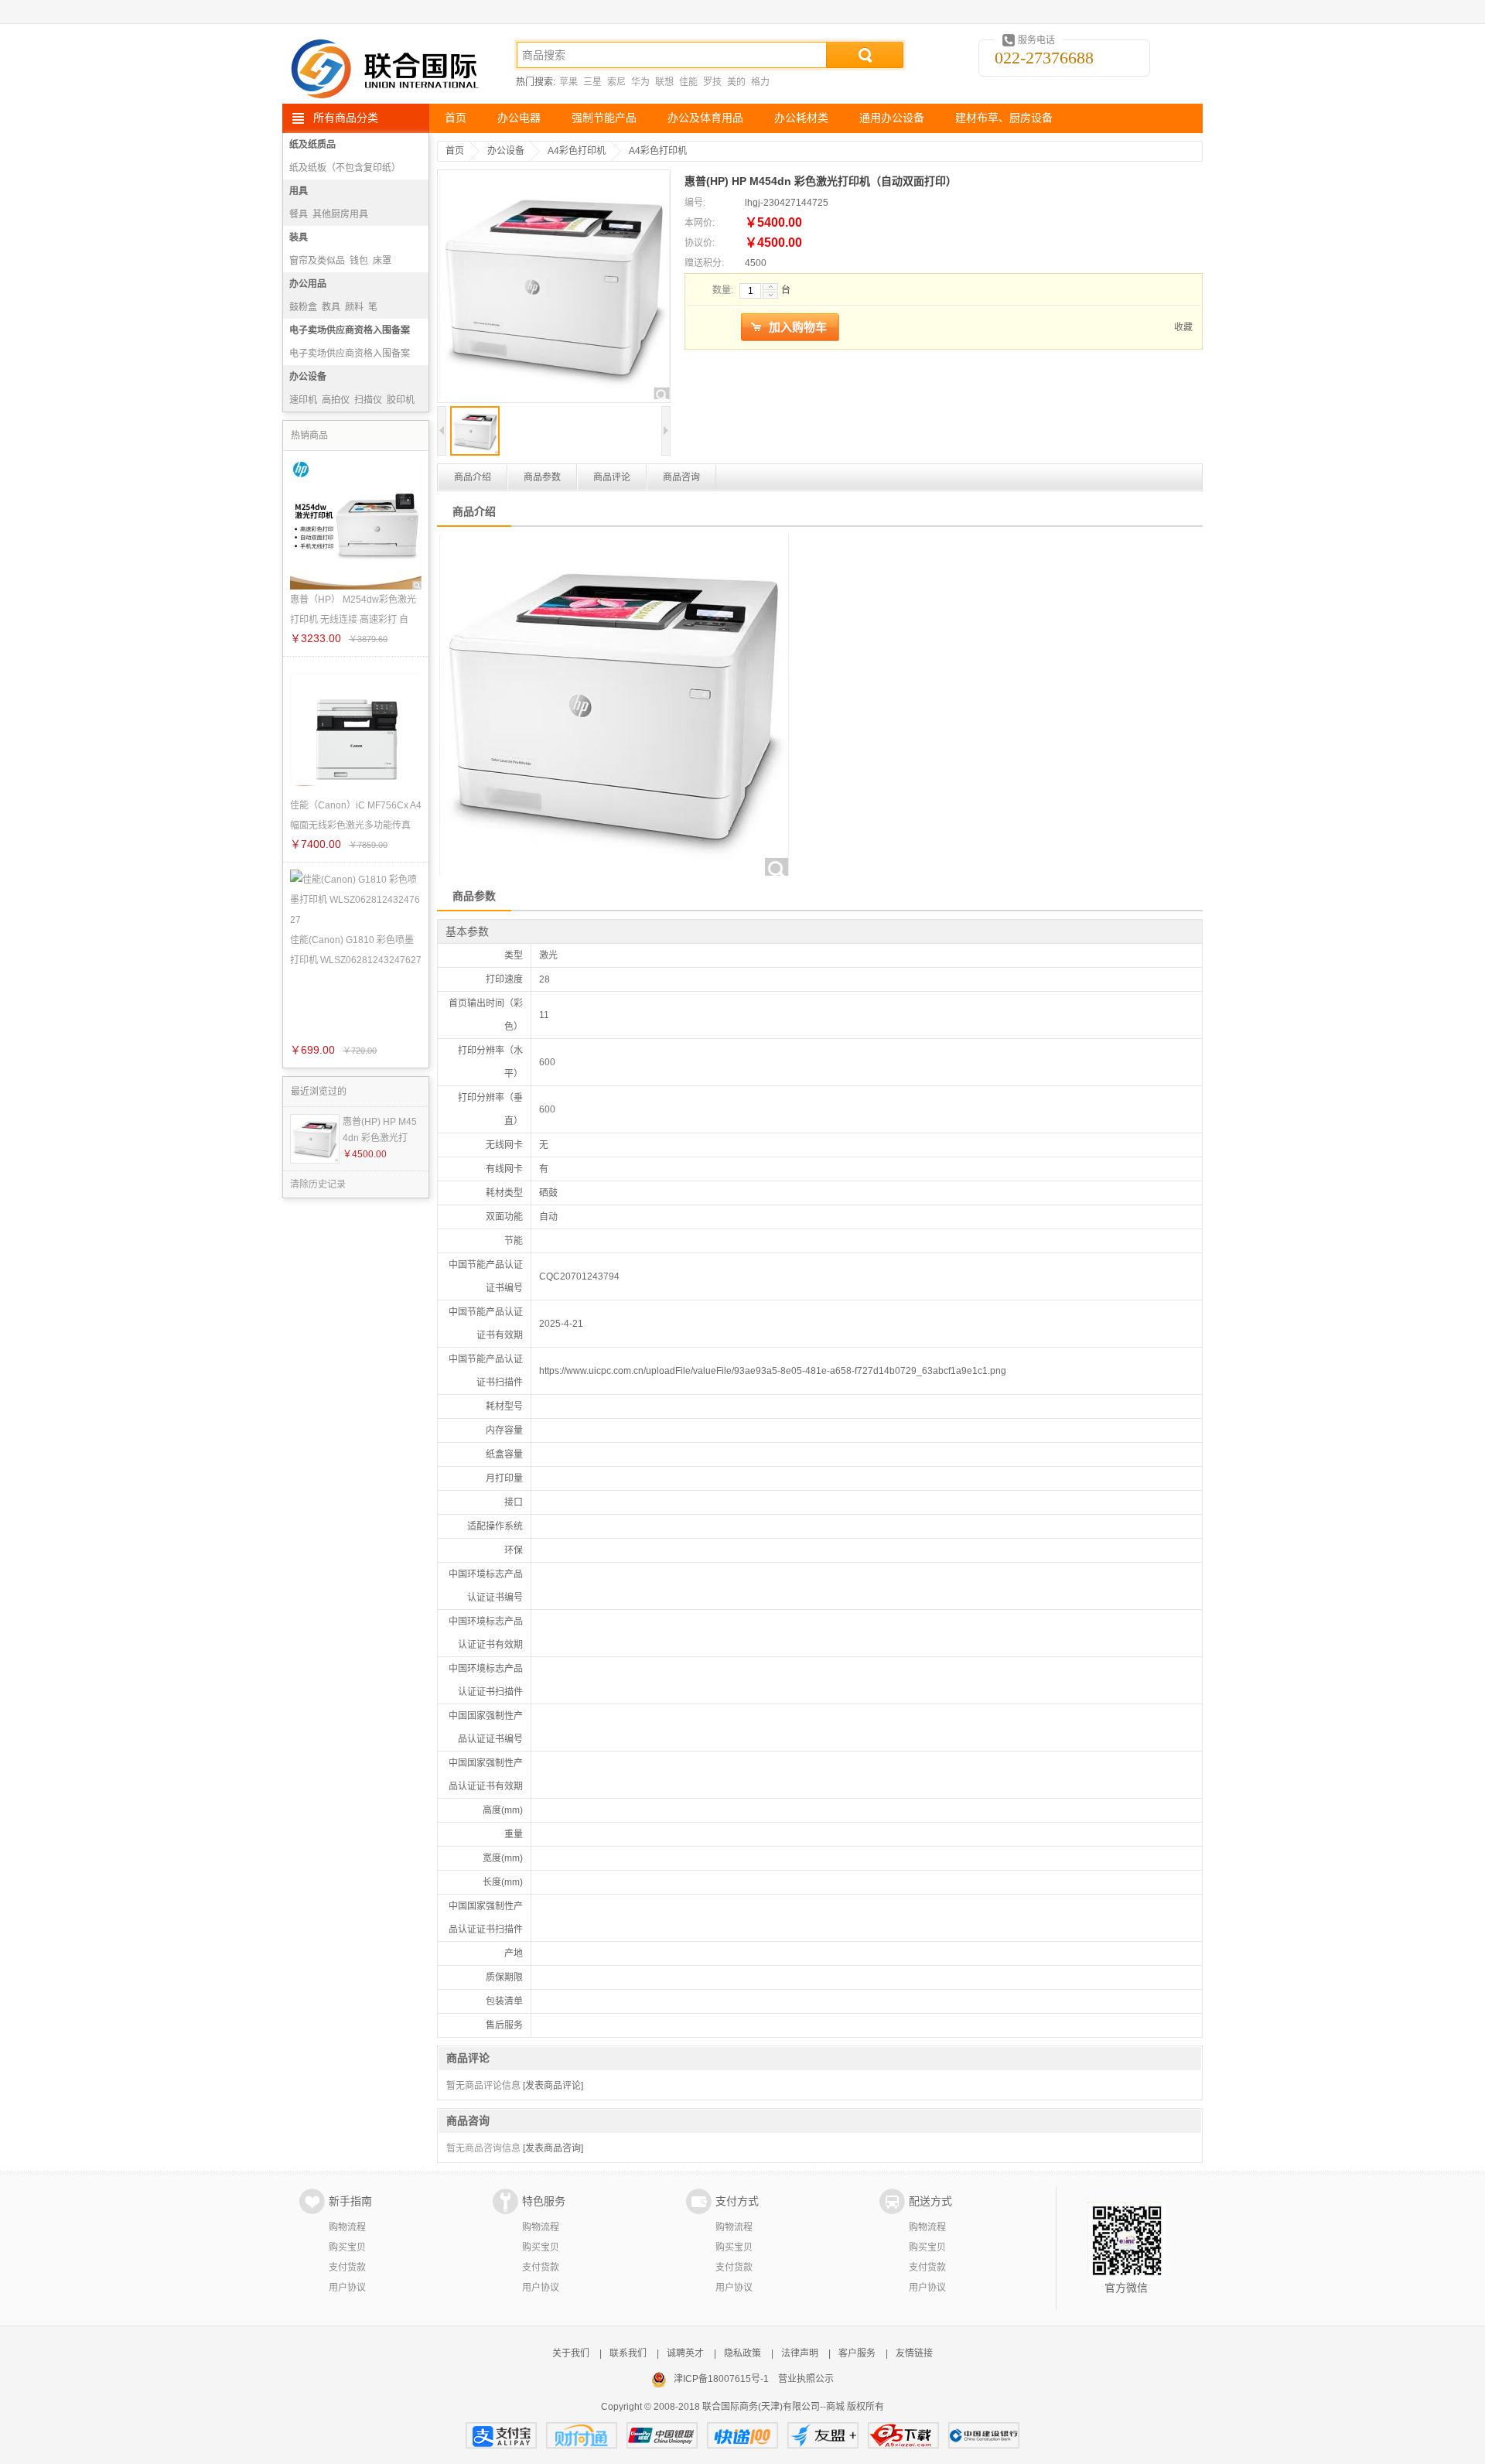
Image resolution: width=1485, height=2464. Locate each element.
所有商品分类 (346, 118)
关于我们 (571, 2353)
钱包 (359, 261)
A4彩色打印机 (577, 151)
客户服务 (857, 2353)
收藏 (1183, 327)
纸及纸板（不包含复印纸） (345, 168)
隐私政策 (742, 2353)
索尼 (616, 82)
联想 (664, 82)
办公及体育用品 (705, 118)
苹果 (568, 82)
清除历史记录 (318, 1184)
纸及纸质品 (312, 145)
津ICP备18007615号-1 (721, 2379)
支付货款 (347, 2267)
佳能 (688, 82)
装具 (299, 238)
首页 (456, 118)
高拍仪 (336, 400)
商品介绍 (473, 477)
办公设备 (308, 377)
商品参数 (542, 477)
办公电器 (519, 118)
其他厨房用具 (340, 214)
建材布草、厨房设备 (1004, 118)
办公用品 (308, 284)
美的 (736, 82)
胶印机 (401, 400)
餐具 (299, 214)
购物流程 (347, 2227)
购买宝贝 (347, 2247)
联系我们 (628, 2353)
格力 (760, 82)
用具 (299, 191)
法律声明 (800, 2353)
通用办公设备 (892, 118)
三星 (592, 82)
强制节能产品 (604, 118)
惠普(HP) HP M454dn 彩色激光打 (380, 1130)
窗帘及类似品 (317, 261)
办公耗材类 (801, 118)
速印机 (303, 400)
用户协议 (347, 2288)
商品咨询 (681, 477)
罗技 (712, 82)
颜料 (354, 307)
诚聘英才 (685, 2353)
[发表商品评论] (553, 2086)
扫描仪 (368, 400)
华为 (640, 82)
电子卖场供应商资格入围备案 (350, 330)
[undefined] (554, 288)
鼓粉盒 (303, 307)
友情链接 (914, 2353)
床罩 (382, 261)
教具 (331, 307)
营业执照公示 (806, 2379)
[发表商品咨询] (553, 2148)
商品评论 (612, 477)
